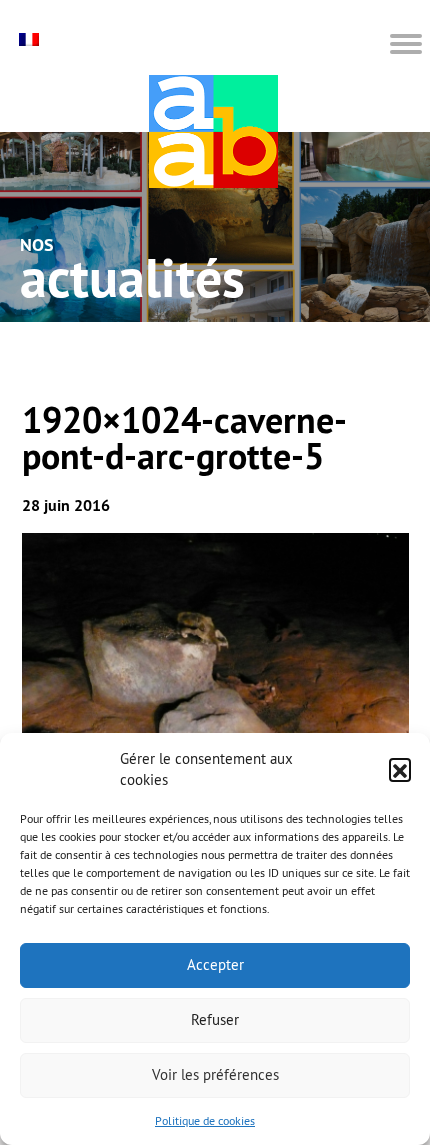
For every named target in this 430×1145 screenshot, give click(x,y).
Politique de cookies (205, 1120)
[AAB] (213, 131)
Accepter (215, 964)
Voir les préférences (215, 1074)
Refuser (215, 1019)
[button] (400, 769)
